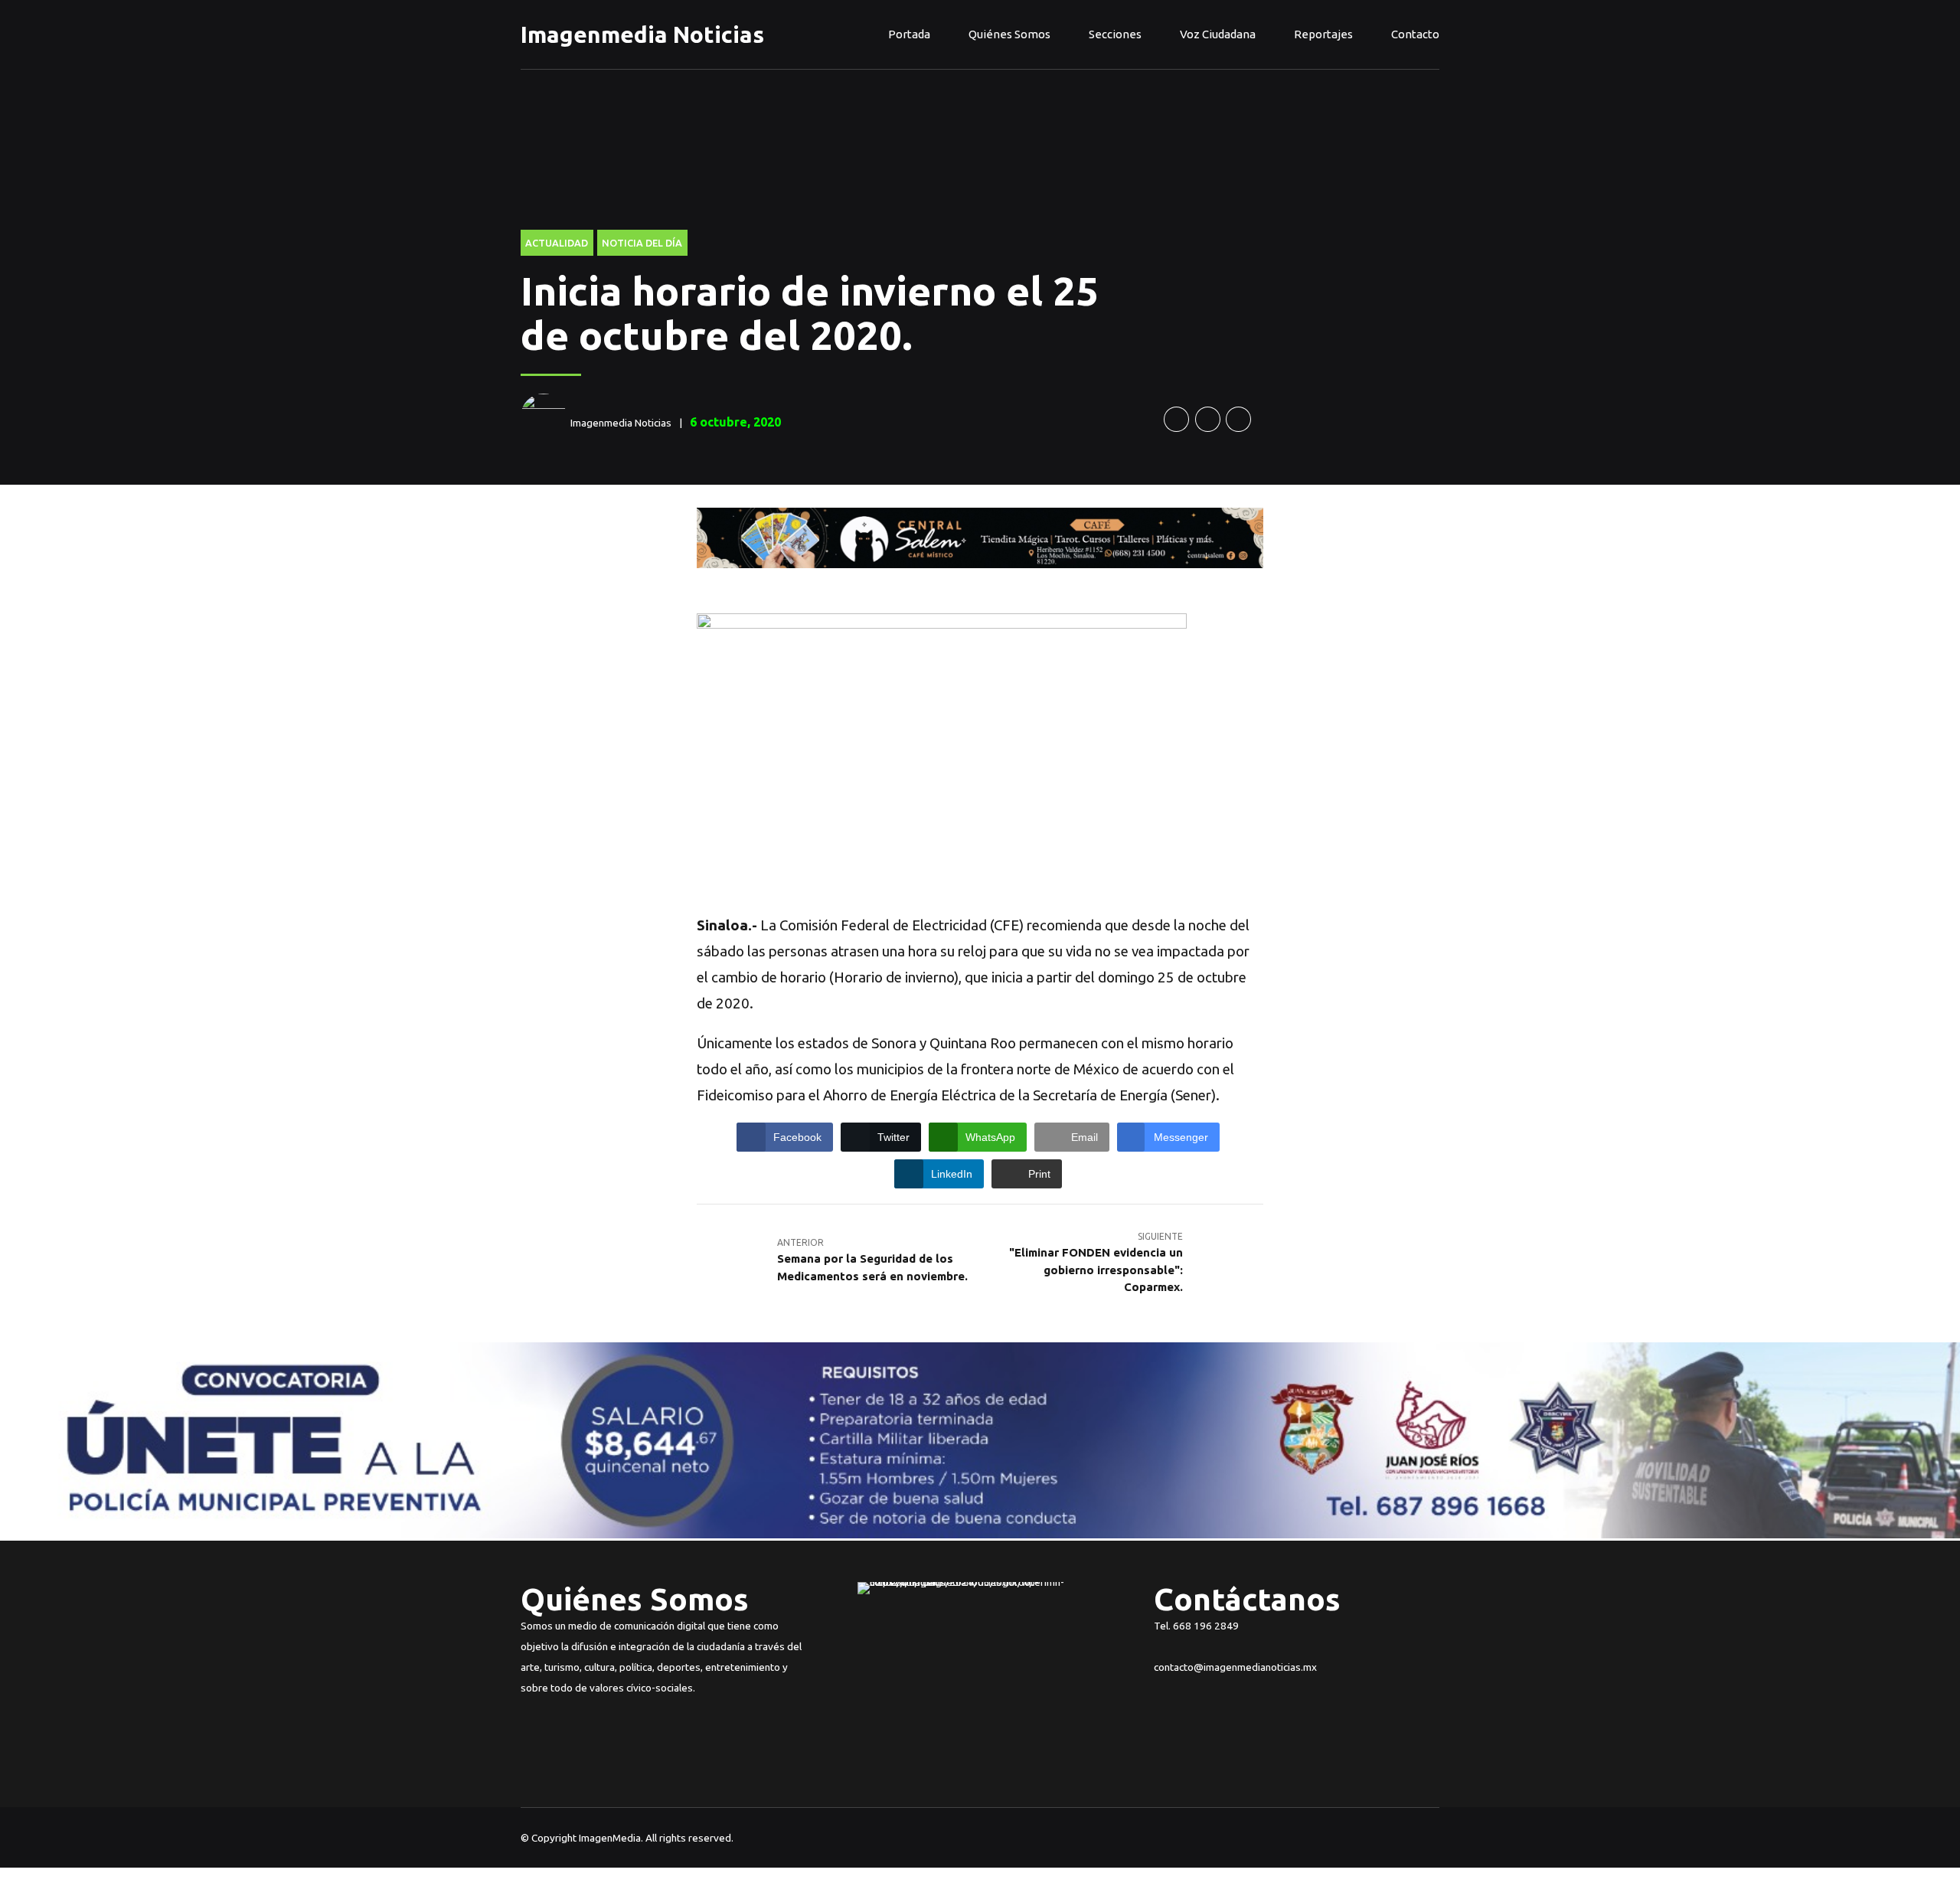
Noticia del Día (642, 243)
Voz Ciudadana (1218, 34)
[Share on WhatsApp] (1238, 419)
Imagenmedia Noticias (642, 34)
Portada (909, 34)
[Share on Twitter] (1208, 419)
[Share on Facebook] (1176, 419)
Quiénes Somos (1009, 34)
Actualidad (557, 243)
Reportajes (1323, 34)
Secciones (1115, 34)
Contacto (1415, 34)
